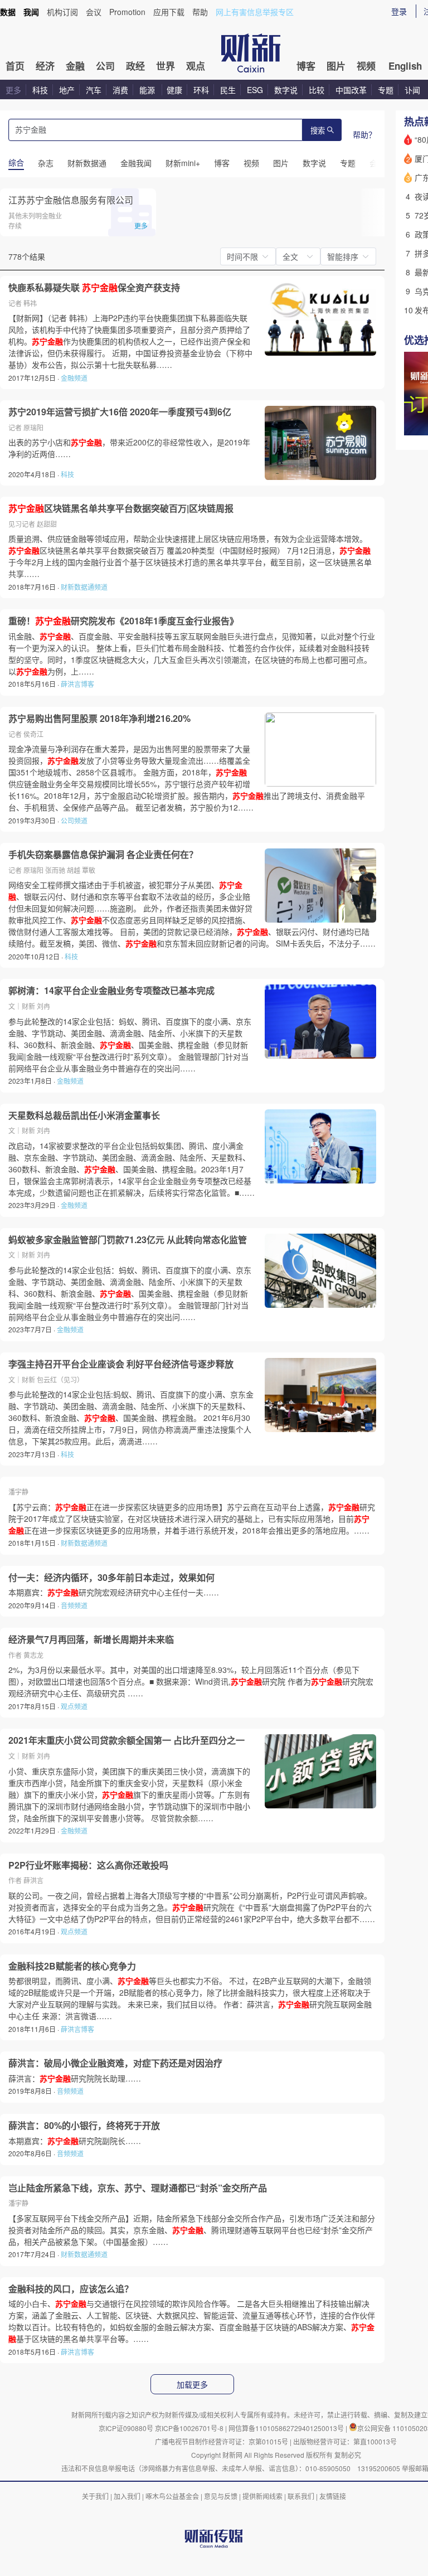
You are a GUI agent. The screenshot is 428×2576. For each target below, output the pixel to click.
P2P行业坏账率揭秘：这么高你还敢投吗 (88, 1865)
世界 (166, 66)
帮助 (200, 12)
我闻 (31, 12)
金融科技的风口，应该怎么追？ (71, 2289)
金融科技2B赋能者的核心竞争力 (72, 1966)
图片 (336, 66)
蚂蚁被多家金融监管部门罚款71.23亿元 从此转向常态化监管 (128, 1240)
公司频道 (74, 820)
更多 (13, 90)
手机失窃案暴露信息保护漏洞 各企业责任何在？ (103, 855)
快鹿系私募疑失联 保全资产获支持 (94, 288)
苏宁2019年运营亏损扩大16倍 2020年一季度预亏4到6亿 (120, 412)
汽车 (94, 90)
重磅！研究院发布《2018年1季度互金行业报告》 (123, 621)
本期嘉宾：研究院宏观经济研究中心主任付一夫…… (114, 1592)
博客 (306, 66)
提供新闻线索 (262, 2496)
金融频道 (74, 378)
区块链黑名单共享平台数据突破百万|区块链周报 (121, 508)
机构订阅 (62, 12)
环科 (201, 90)
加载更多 (192, 2385)
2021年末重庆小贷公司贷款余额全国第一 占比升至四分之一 (127, 1740)
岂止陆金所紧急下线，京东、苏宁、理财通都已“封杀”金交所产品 (138, 2188)
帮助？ (364, 134)
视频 (366, 66)
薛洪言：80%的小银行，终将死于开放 (84, 2126)
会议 (94, 12)
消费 (120, 90)
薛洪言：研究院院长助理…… (75, 2078)
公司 (105, 66)
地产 (67, 90)
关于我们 (95, 2496)
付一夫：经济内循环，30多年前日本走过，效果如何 (111, 1578)
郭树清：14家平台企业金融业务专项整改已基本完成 (111, 991)
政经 (135, 66)
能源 (148, 90)
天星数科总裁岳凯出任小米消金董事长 (84, 1115)
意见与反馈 (221, 2496)
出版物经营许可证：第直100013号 (345, 2441)
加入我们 (127, 2496)
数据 (8, 12)
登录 (399, 11)
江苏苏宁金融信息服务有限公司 (71, 200)
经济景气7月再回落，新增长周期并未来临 (91, 1639)
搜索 (318, 131)
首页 (15, 66)
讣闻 (412, 90)
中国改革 (351, 90)
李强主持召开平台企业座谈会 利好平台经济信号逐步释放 (121, 1364)
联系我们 (301, 2496)
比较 (317, 90)
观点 (196, 66)
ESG (255, 90)
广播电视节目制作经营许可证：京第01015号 (222, 2441)
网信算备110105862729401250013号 (287, 2428)
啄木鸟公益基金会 (173, 2496)
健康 (174, 90)
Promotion (127, 12)
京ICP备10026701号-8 (190, 2428)
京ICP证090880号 (126, 2428)
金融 (75, 66)
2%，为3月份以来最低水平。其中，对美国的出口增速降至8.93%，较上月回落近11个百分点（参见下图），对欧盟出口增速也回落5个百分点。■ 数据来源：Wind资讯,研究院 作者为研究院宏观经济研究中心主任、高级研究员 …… (191, 1681)
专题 (386, 90)
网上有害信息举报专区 (255, 12)
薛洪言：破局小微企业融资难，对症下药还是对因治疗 (115, 2063)
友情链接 (333, 2496)
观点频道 (74, 1706)
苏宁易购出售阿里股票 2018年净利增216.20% (99, 719)
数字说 (286, 90)
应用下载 (169, 12)
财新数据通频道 (84, 587)
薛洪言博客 (77, 684)
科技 (40, 90)
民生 (228, 90)
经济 (45, 66)
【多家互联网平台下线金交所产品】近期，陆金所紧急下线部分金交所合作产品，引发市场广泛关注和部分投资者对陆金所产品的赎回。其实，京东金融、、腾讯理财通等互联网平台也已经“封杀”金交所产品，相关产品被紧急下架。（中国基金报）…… (192, 2230)
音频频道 (74, 1605)
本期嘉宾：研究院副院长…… (75, 2141)
